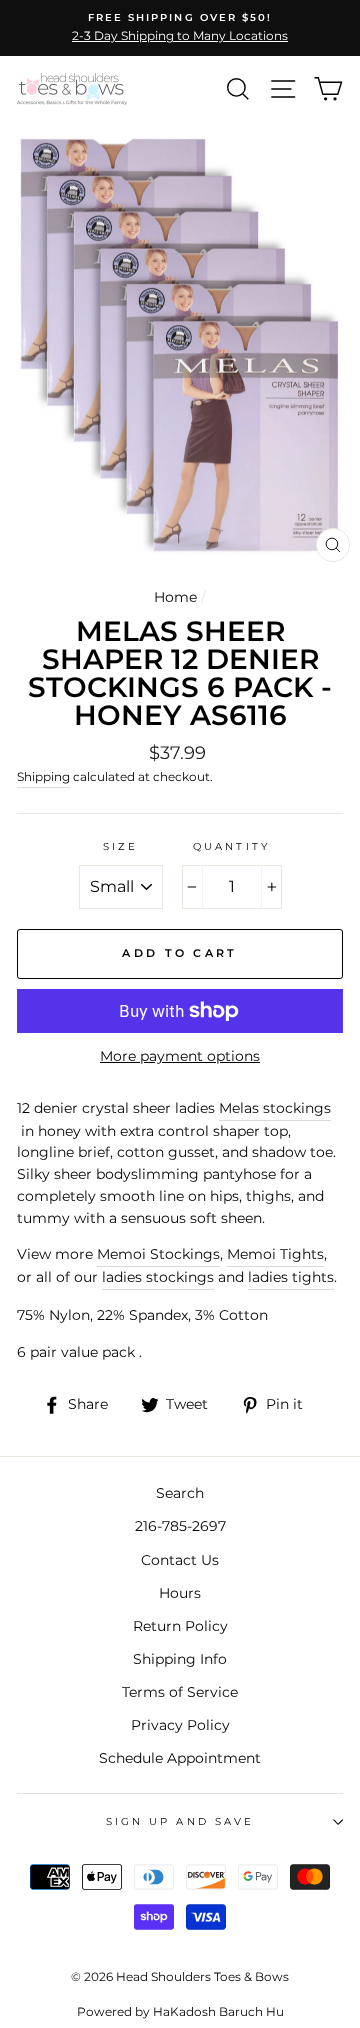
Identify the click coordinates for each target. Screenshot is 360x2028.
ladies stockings (158, 1277)
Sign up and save (180, 1821)
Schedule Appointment (180, 1758)
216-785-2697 (180, 1526)
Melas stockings (275, 1108)
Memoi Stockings (158, 1254)
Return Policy (180, 1626)
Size (120, 846)
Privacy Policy (180, 1725)
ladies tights (291, 1277)
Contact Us (180, 1560)
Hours (180, 1593)
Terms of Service (180, 1692)
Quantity (231, 846)
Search (180, 1493)
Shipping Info (180, 1659)
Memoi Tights (275, 1254)
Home (175, 597)
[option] (180, 28)
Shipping (43, 777)
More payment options (180, 1056)
